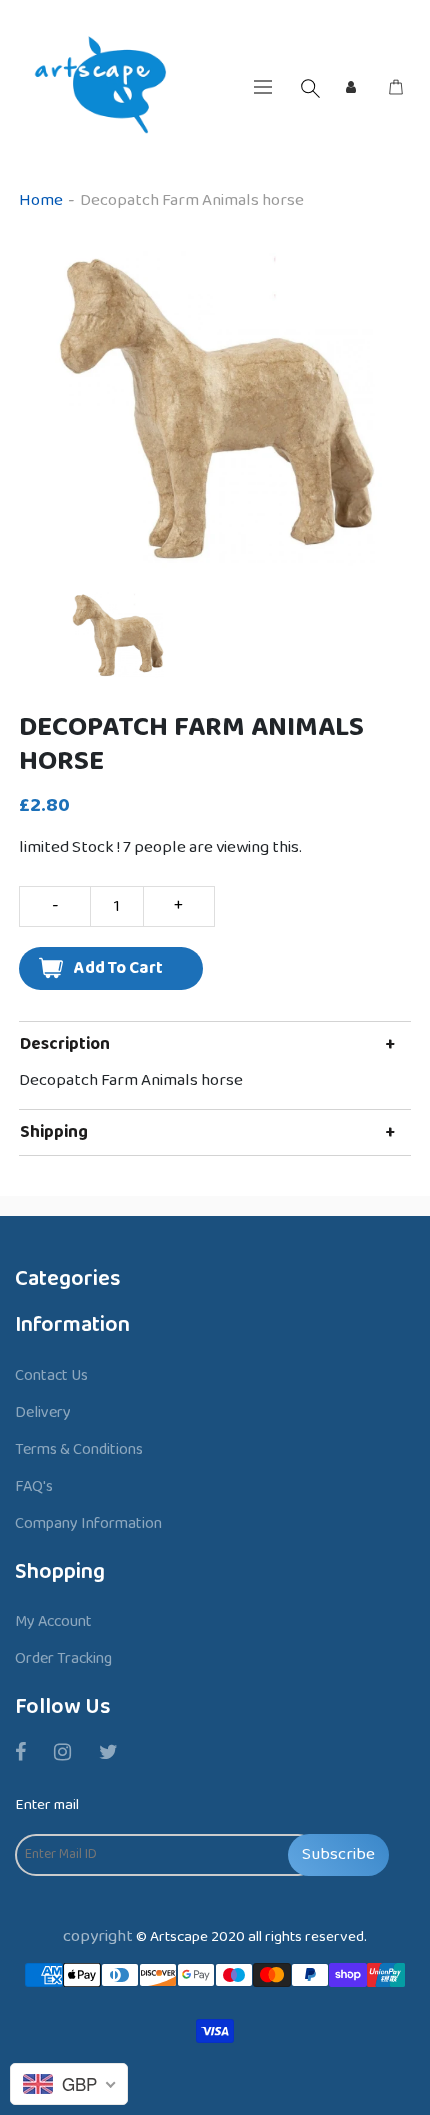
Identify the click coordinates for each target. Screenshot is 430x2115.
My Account (53, 1621)
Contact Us (51, 1375)
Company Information (88, 1523)
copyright (98, 1936)
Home (41, 200)
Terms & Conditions (79, 1449)
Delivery (43, 1412)
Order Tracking (63, 1658)
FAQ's (34, 1486)
